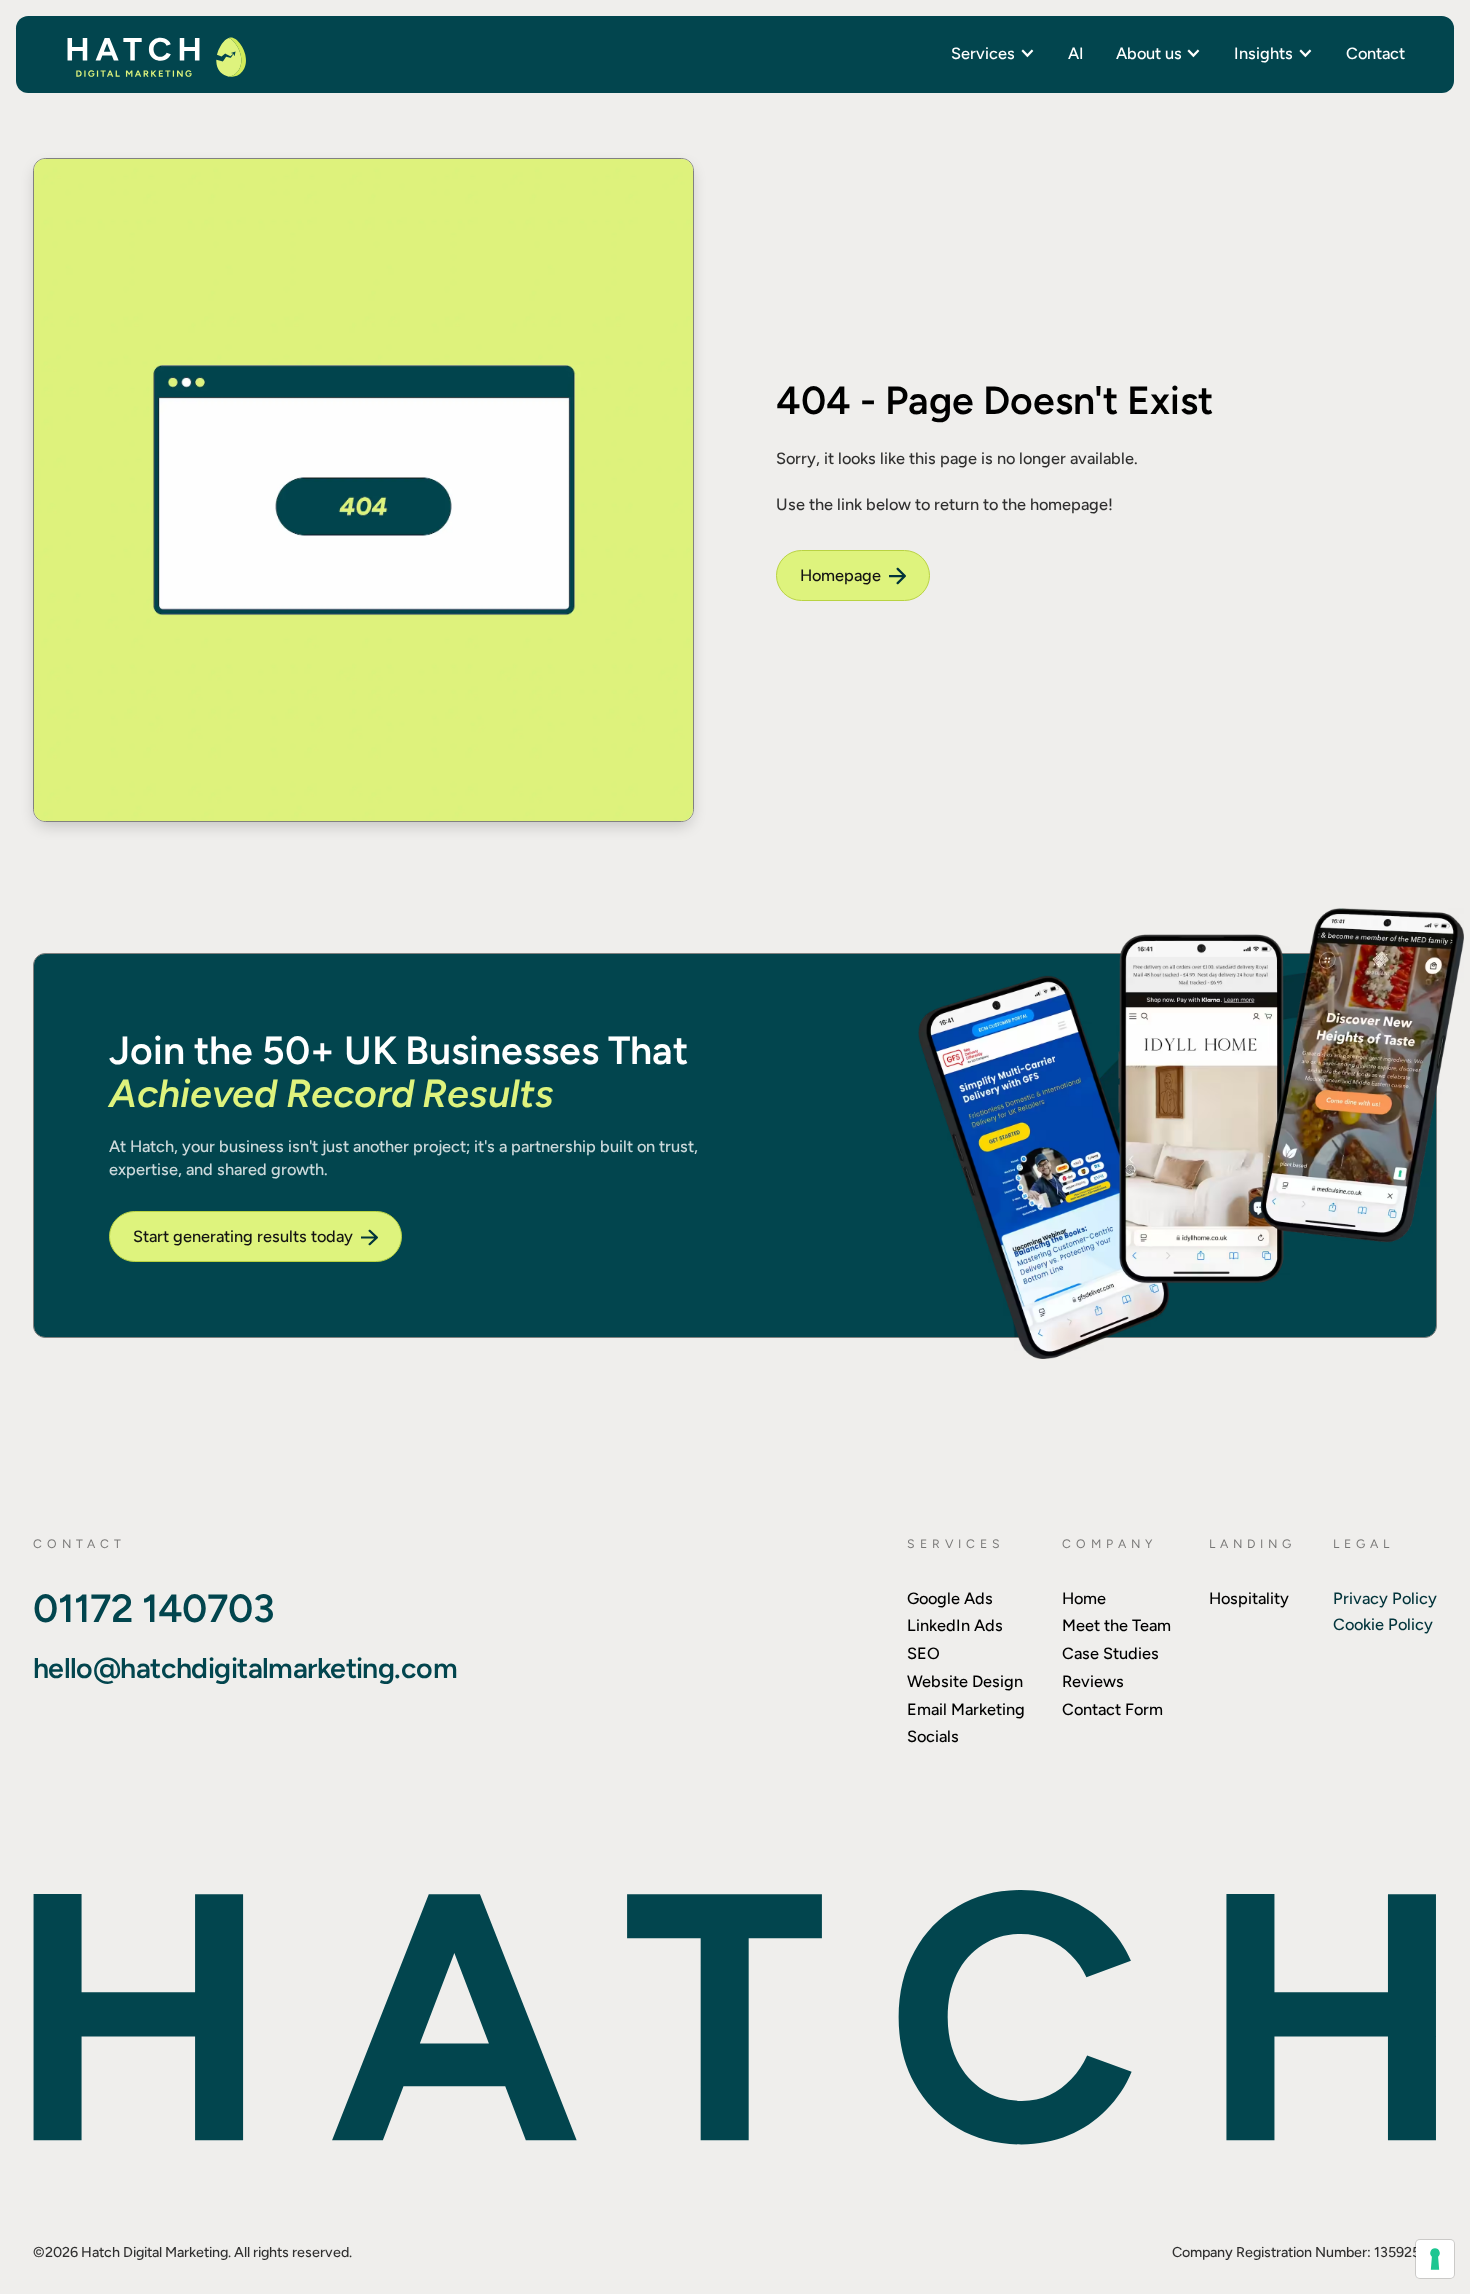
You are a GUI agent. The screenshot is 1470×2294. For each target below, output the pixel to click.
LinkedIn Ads (955, 1625)
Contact (1375, 53)
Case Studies (1110, 1653)
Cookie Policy (1383, 1624)
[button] (993, 53)
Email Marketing (966, 1709)
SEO (923, 1653)
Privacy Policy (1385, 1598)
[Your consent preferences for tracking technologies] (1435, 2259)
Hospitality (1249, 1598)
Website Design (965, 1681)
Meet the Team (1116, 1625)
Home (1084, 1598)
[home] (155, 55)
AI (1076, 53)
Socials (933, 1736)
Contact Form (1112, 1709)
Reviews (1093, 1681)
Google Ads (950, 1598)
